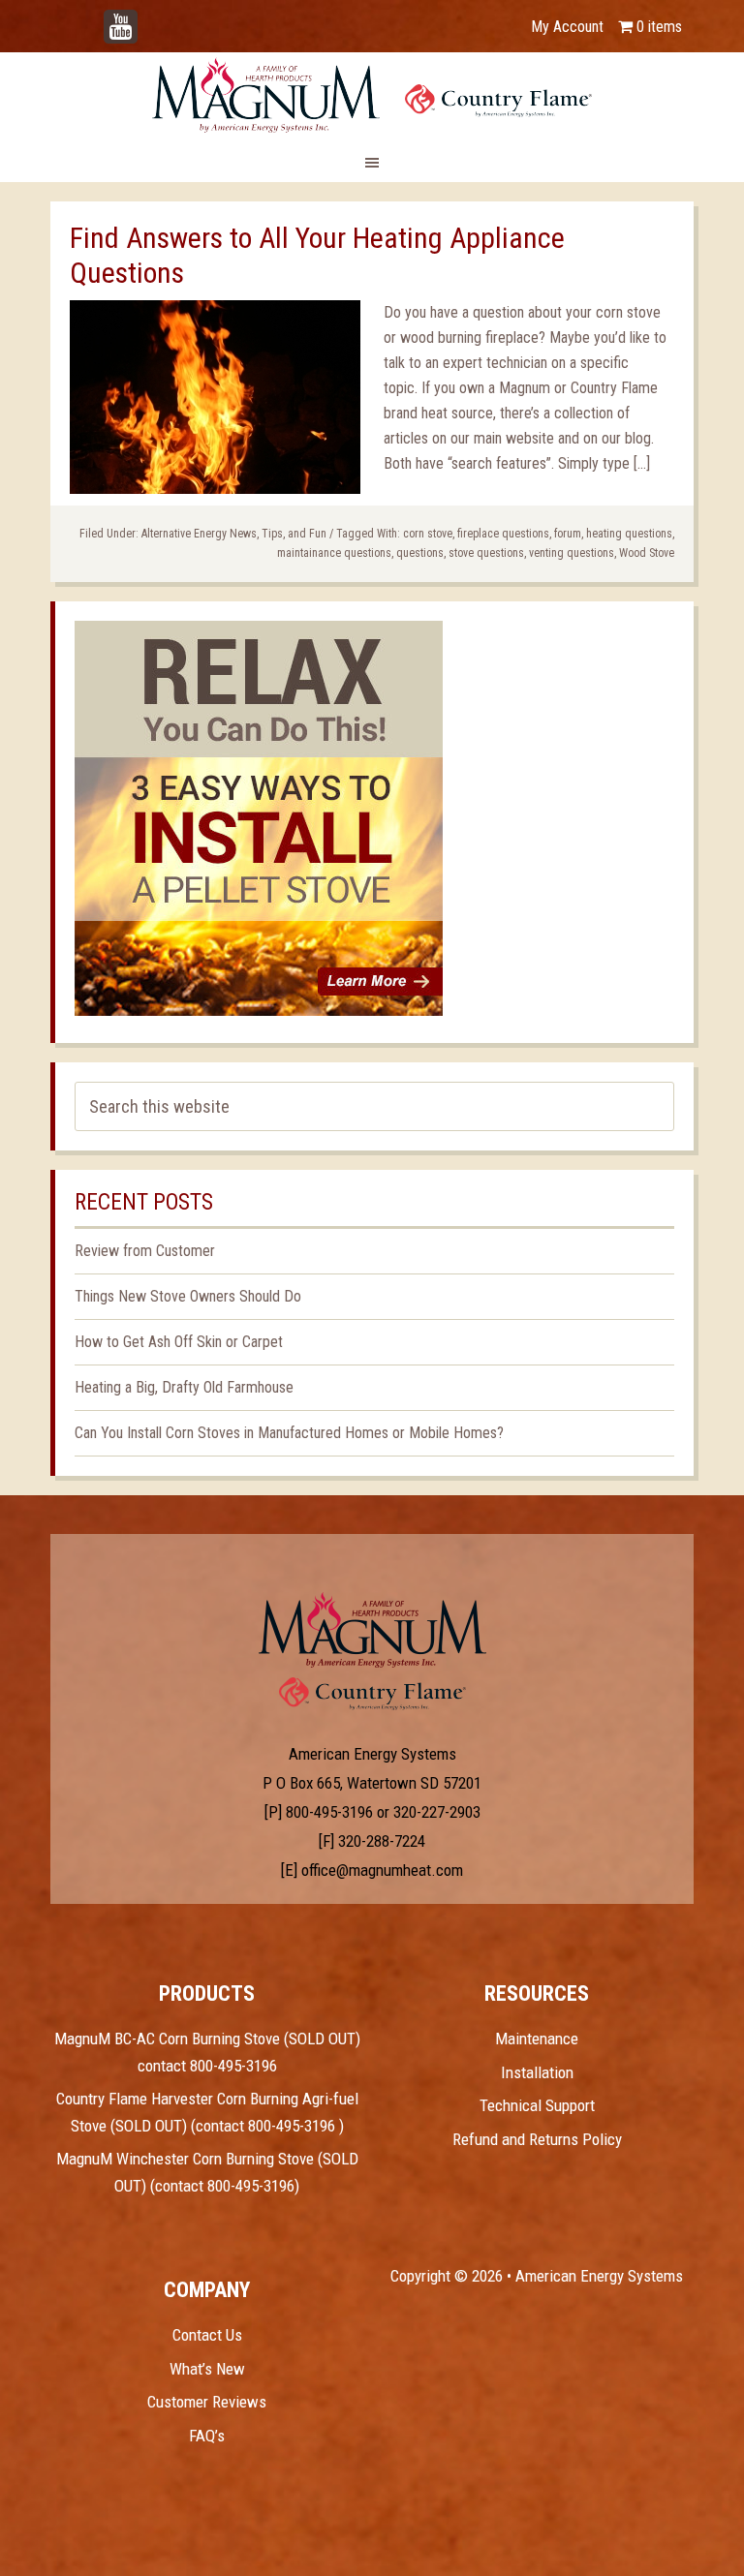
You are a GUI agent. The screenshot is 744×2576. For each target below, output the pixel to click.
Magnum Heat (372, 95)
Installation (537, 2072)
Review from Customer (145, 1251)
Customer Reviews (207, 2402)
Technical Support (537, 2105)
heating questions (629, 534)
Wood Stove (647, 553)
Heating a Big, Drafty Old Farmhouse (184, 1387)
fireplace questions (503, 534)
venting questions (572, 553)
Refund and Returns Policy (537, 2139)
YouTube (149, 17)
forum (568, 534)
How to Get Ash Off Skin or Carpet (179, 1342)
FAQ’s (207, 2436)
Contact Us (207, 2335)
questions (420, 553)
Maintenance (537, 2039)
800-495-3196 (329, 1812)
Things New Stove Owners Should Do (188, 1296)
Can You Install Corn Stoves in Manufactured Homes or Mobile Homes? (289, 1433)
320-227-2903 (437, 1812)
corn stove (428, 534)
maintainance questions (334, 553)
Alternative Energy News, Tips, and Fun (234, 534)
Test (372, 1630)
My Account (567, 27)
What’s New (207, 2369)
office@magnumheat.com (382, 1870)
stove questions (486, 553)
